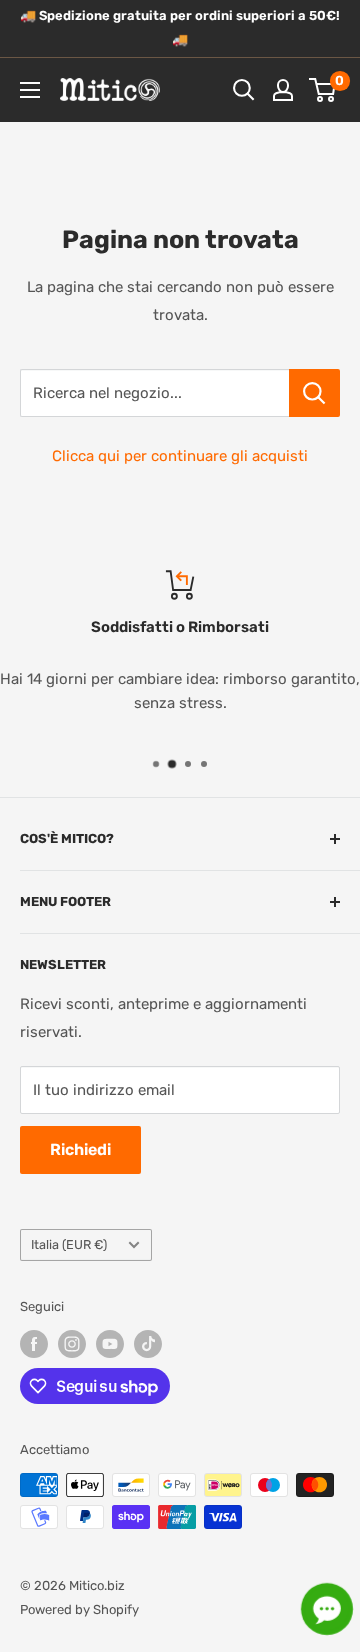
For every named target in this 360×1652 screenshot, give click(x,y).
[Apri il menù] (30, 90)
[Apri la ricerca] (244, 90)
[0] (323, 90)
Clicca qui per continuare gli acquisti (180, 456)
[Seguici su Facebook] (34, 1344)
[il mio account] (283, 90)
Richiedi (80, 1149)
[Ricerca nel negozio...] (314, 393)
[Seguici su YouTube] (110, 1344)
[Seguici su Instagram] (72, 1344)
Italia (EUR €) (69, 1244)
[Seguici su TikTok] (148, 1344)
